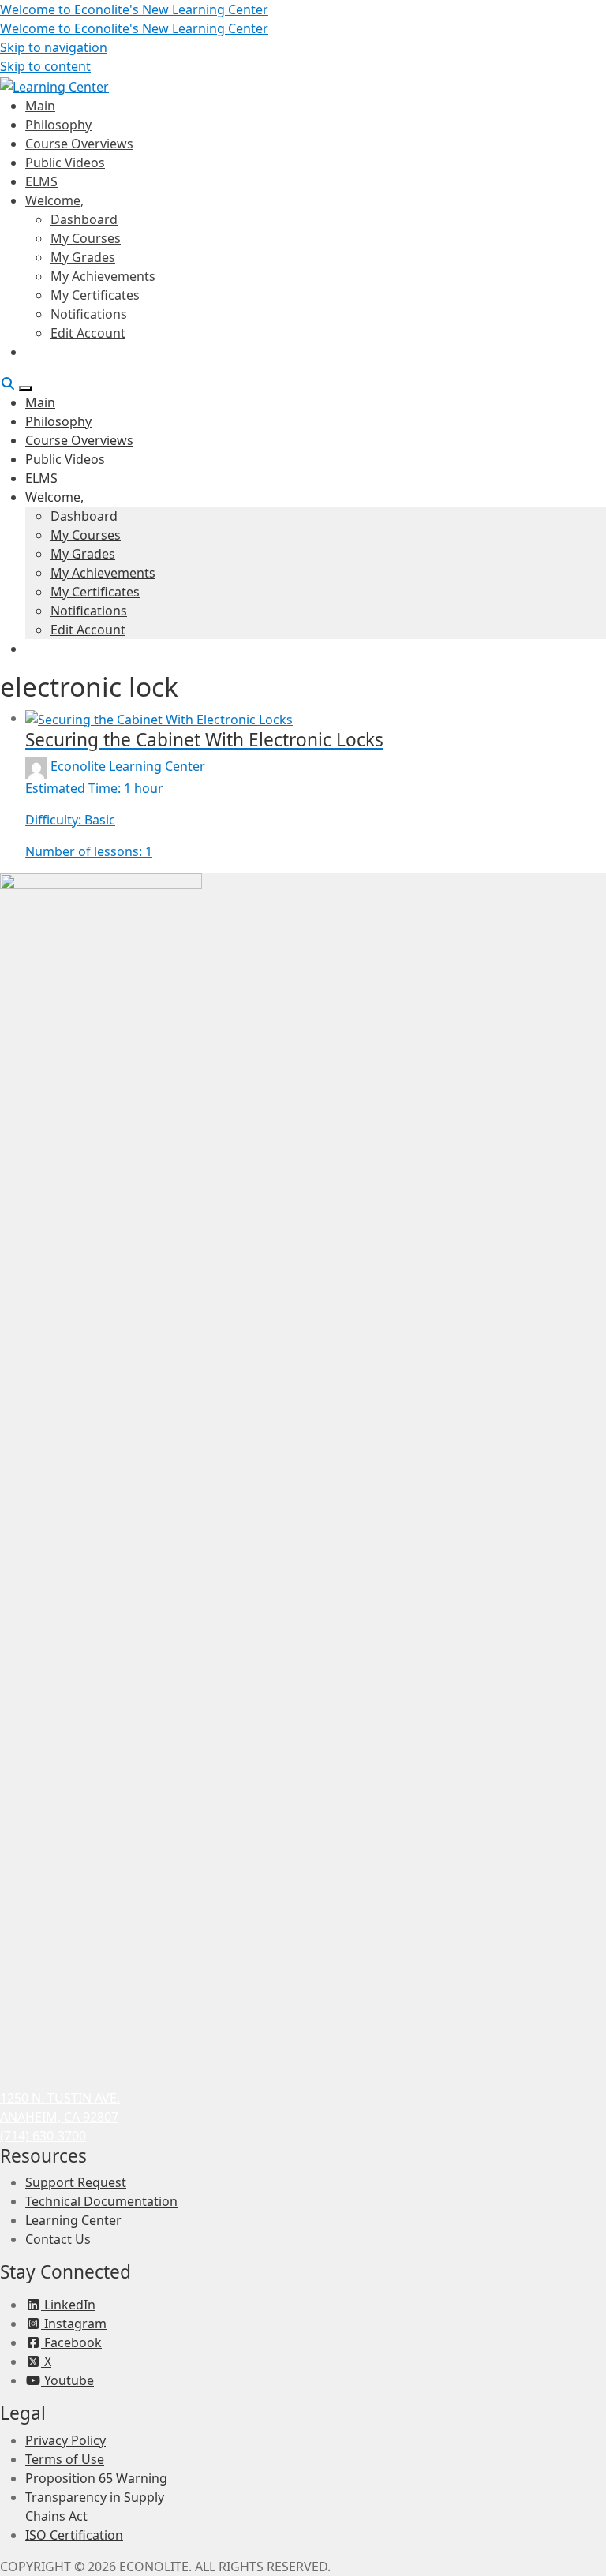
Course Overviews (79, 144)
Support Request (76, 2182)
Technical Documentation (101, 2201)
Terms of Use (65, 2459)
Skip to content (45, 66)
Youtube (67, 2380)
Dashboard (84, 219)
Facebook (71, 2342)
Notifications (89, 314)
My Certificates (95, 295)
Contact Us (58, 2239)
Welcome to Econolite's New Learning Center (134, 9)
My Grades (83, 257)
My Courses (86, 238)
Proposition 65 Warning (96, 2478)
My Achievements (103, 276)
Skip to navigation (54, 47)
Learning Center (73, 2220)
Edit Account (88, 333)
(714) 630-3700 (43, 2136)
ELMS (41, 181)
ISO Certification (74, 2535)
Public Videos (65, 163)
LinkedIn (68, 2305)
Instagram (74, 2324)
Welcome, (54, 200)
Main (40, 106)
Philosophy (58, 125)
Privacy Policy (65, 2440)
